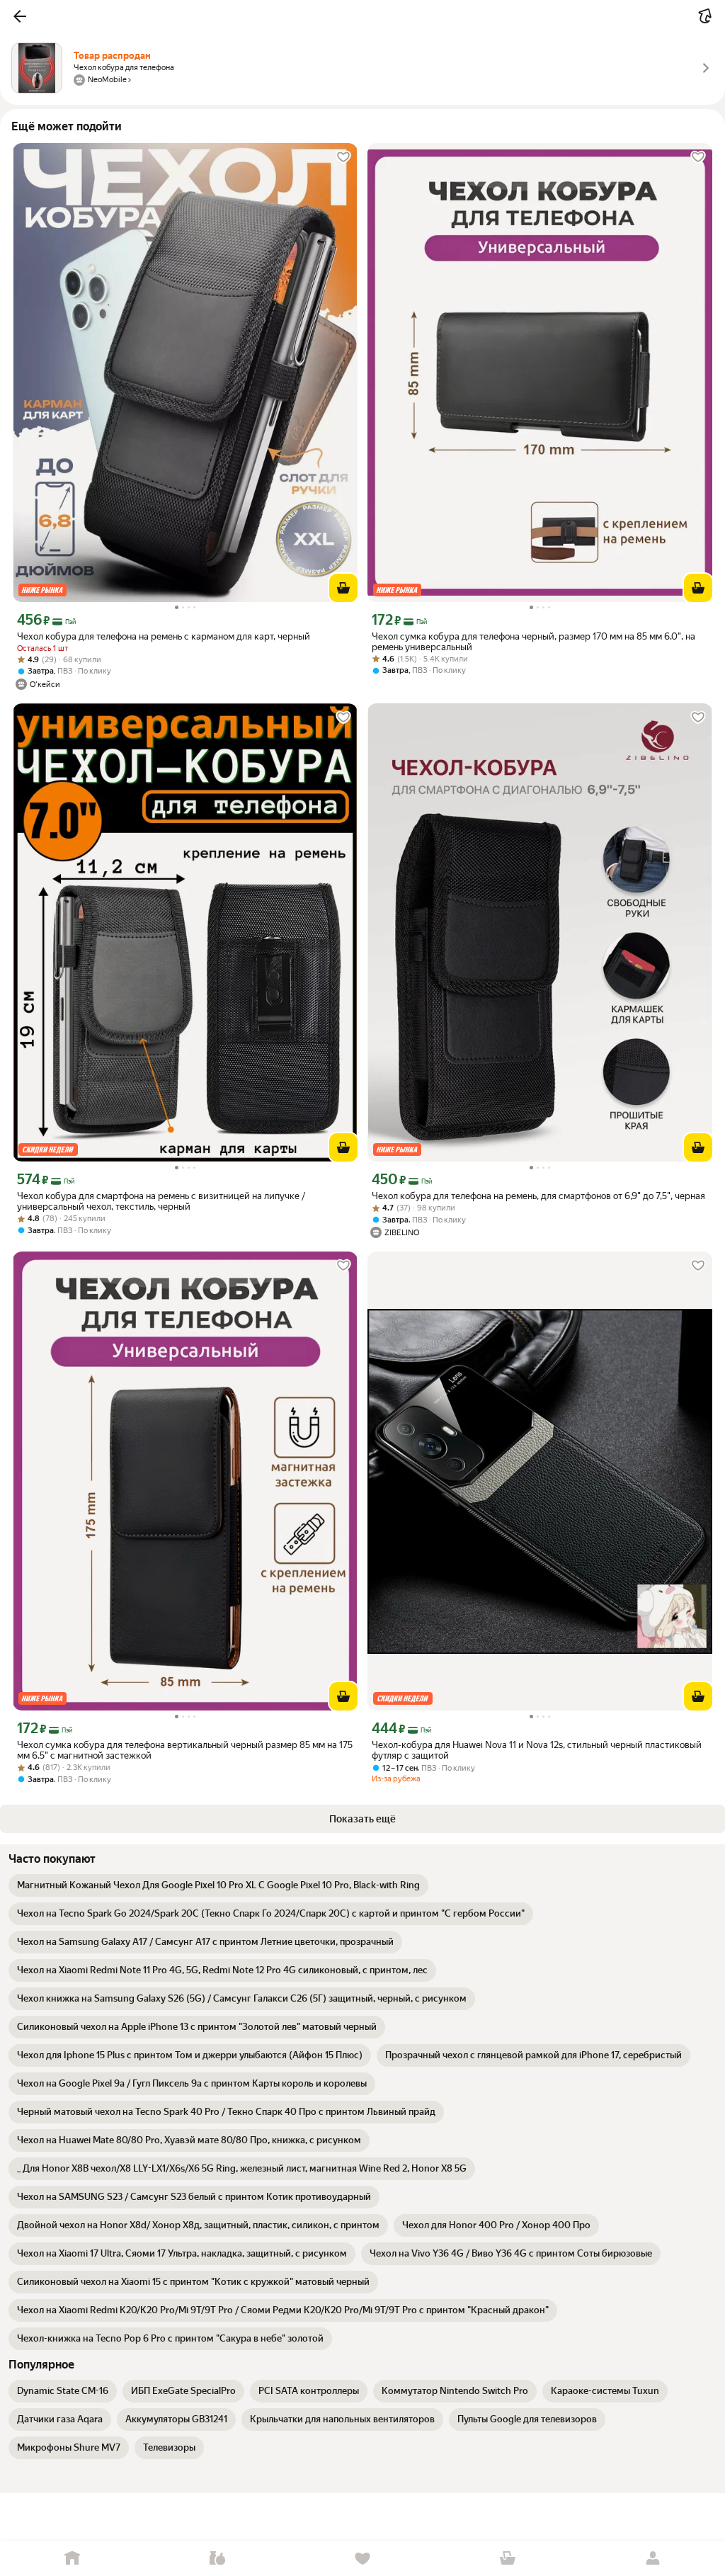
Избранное (363, 2559)
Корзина (507, 2559)
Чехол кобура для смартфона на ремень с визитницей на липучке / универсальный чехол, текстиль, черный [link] (161, 1201)
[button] (20, 16)
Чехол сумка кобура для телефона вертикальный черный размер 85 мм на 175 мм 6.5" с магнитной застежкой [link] (185, 1750)
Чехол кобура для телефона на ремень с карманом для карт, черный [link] (164, 636)
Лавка (218, 2559)
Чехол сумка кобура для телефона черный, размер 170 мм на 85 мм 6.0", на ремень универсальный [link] (533, 642)
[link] (218, 1885)
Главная (73, 2559)
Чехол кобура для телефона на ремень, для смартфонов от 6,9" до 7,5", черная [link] (538, 1196)
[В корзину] (343, 588)
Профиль (652, 2559)
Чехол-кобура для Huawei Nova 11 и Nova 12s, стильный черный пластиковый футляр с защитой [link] (537, 1750)
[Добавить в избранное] (343, 157)
